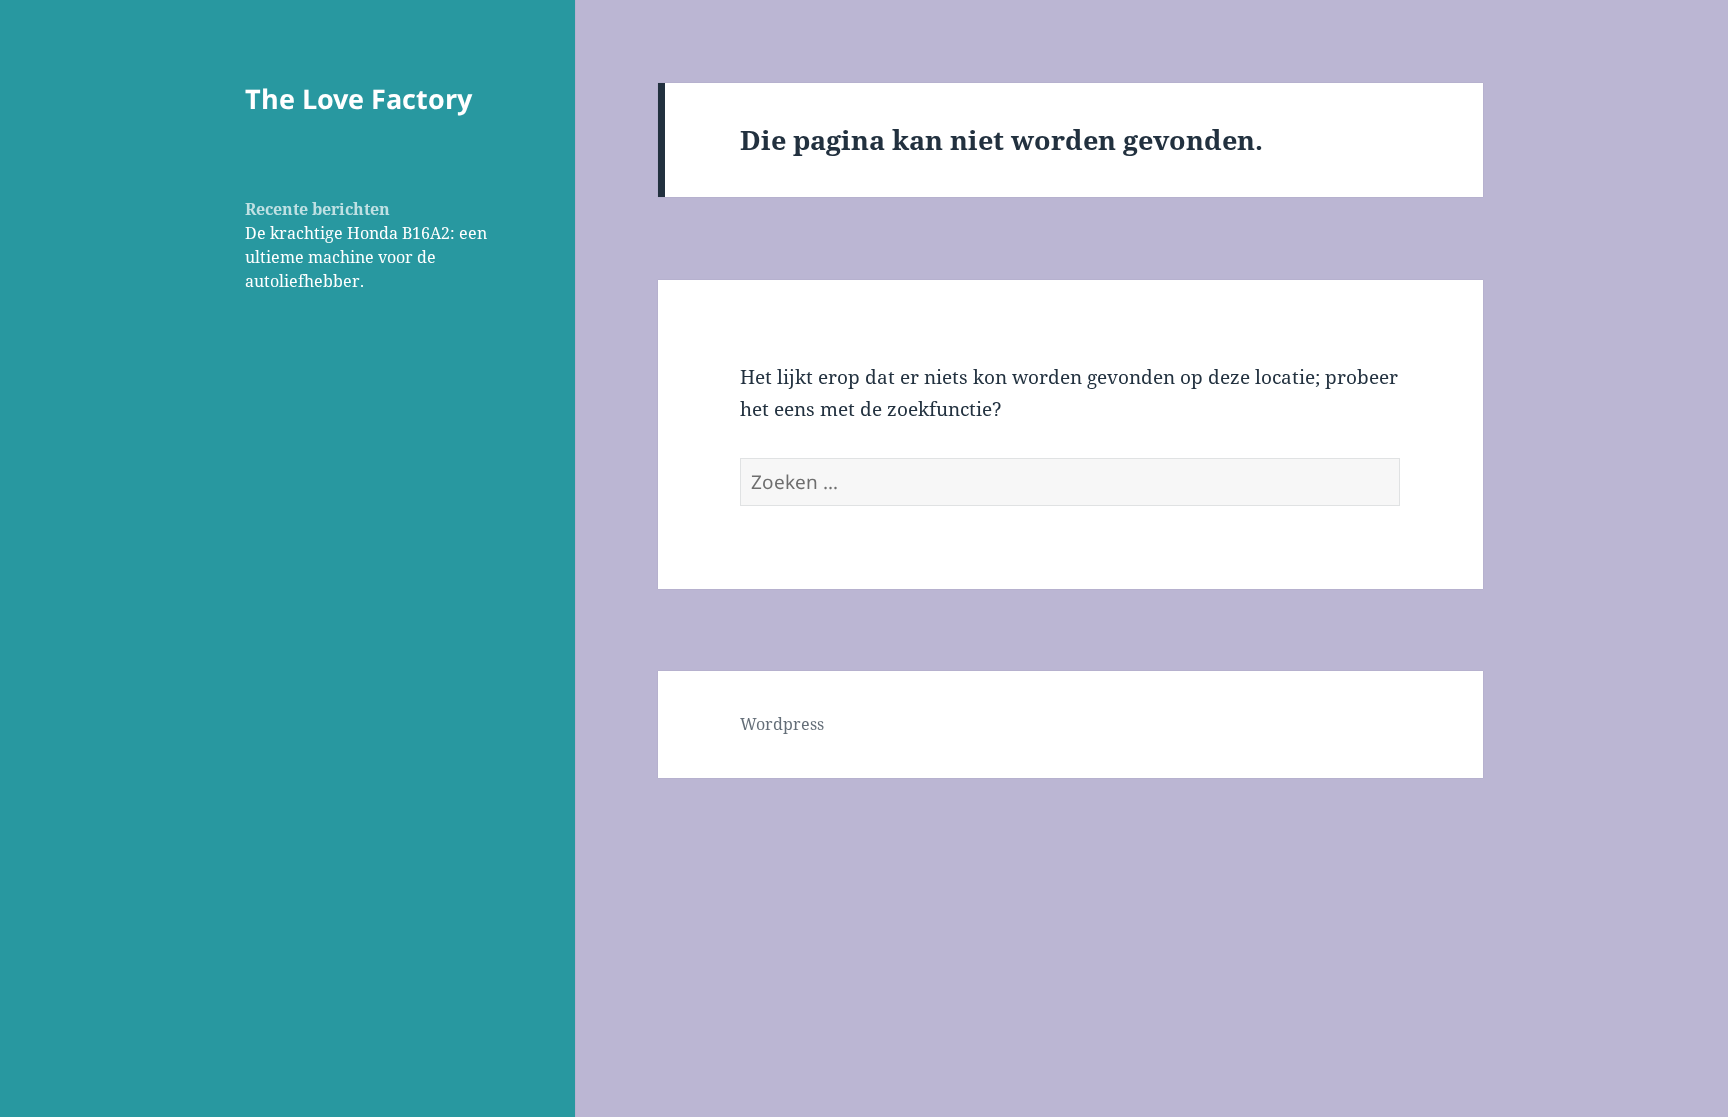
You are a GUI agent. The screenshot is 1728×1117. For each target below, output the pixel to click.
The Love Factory (358, 98)
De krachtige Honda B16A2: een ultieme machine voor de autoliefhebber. (366, 257)
